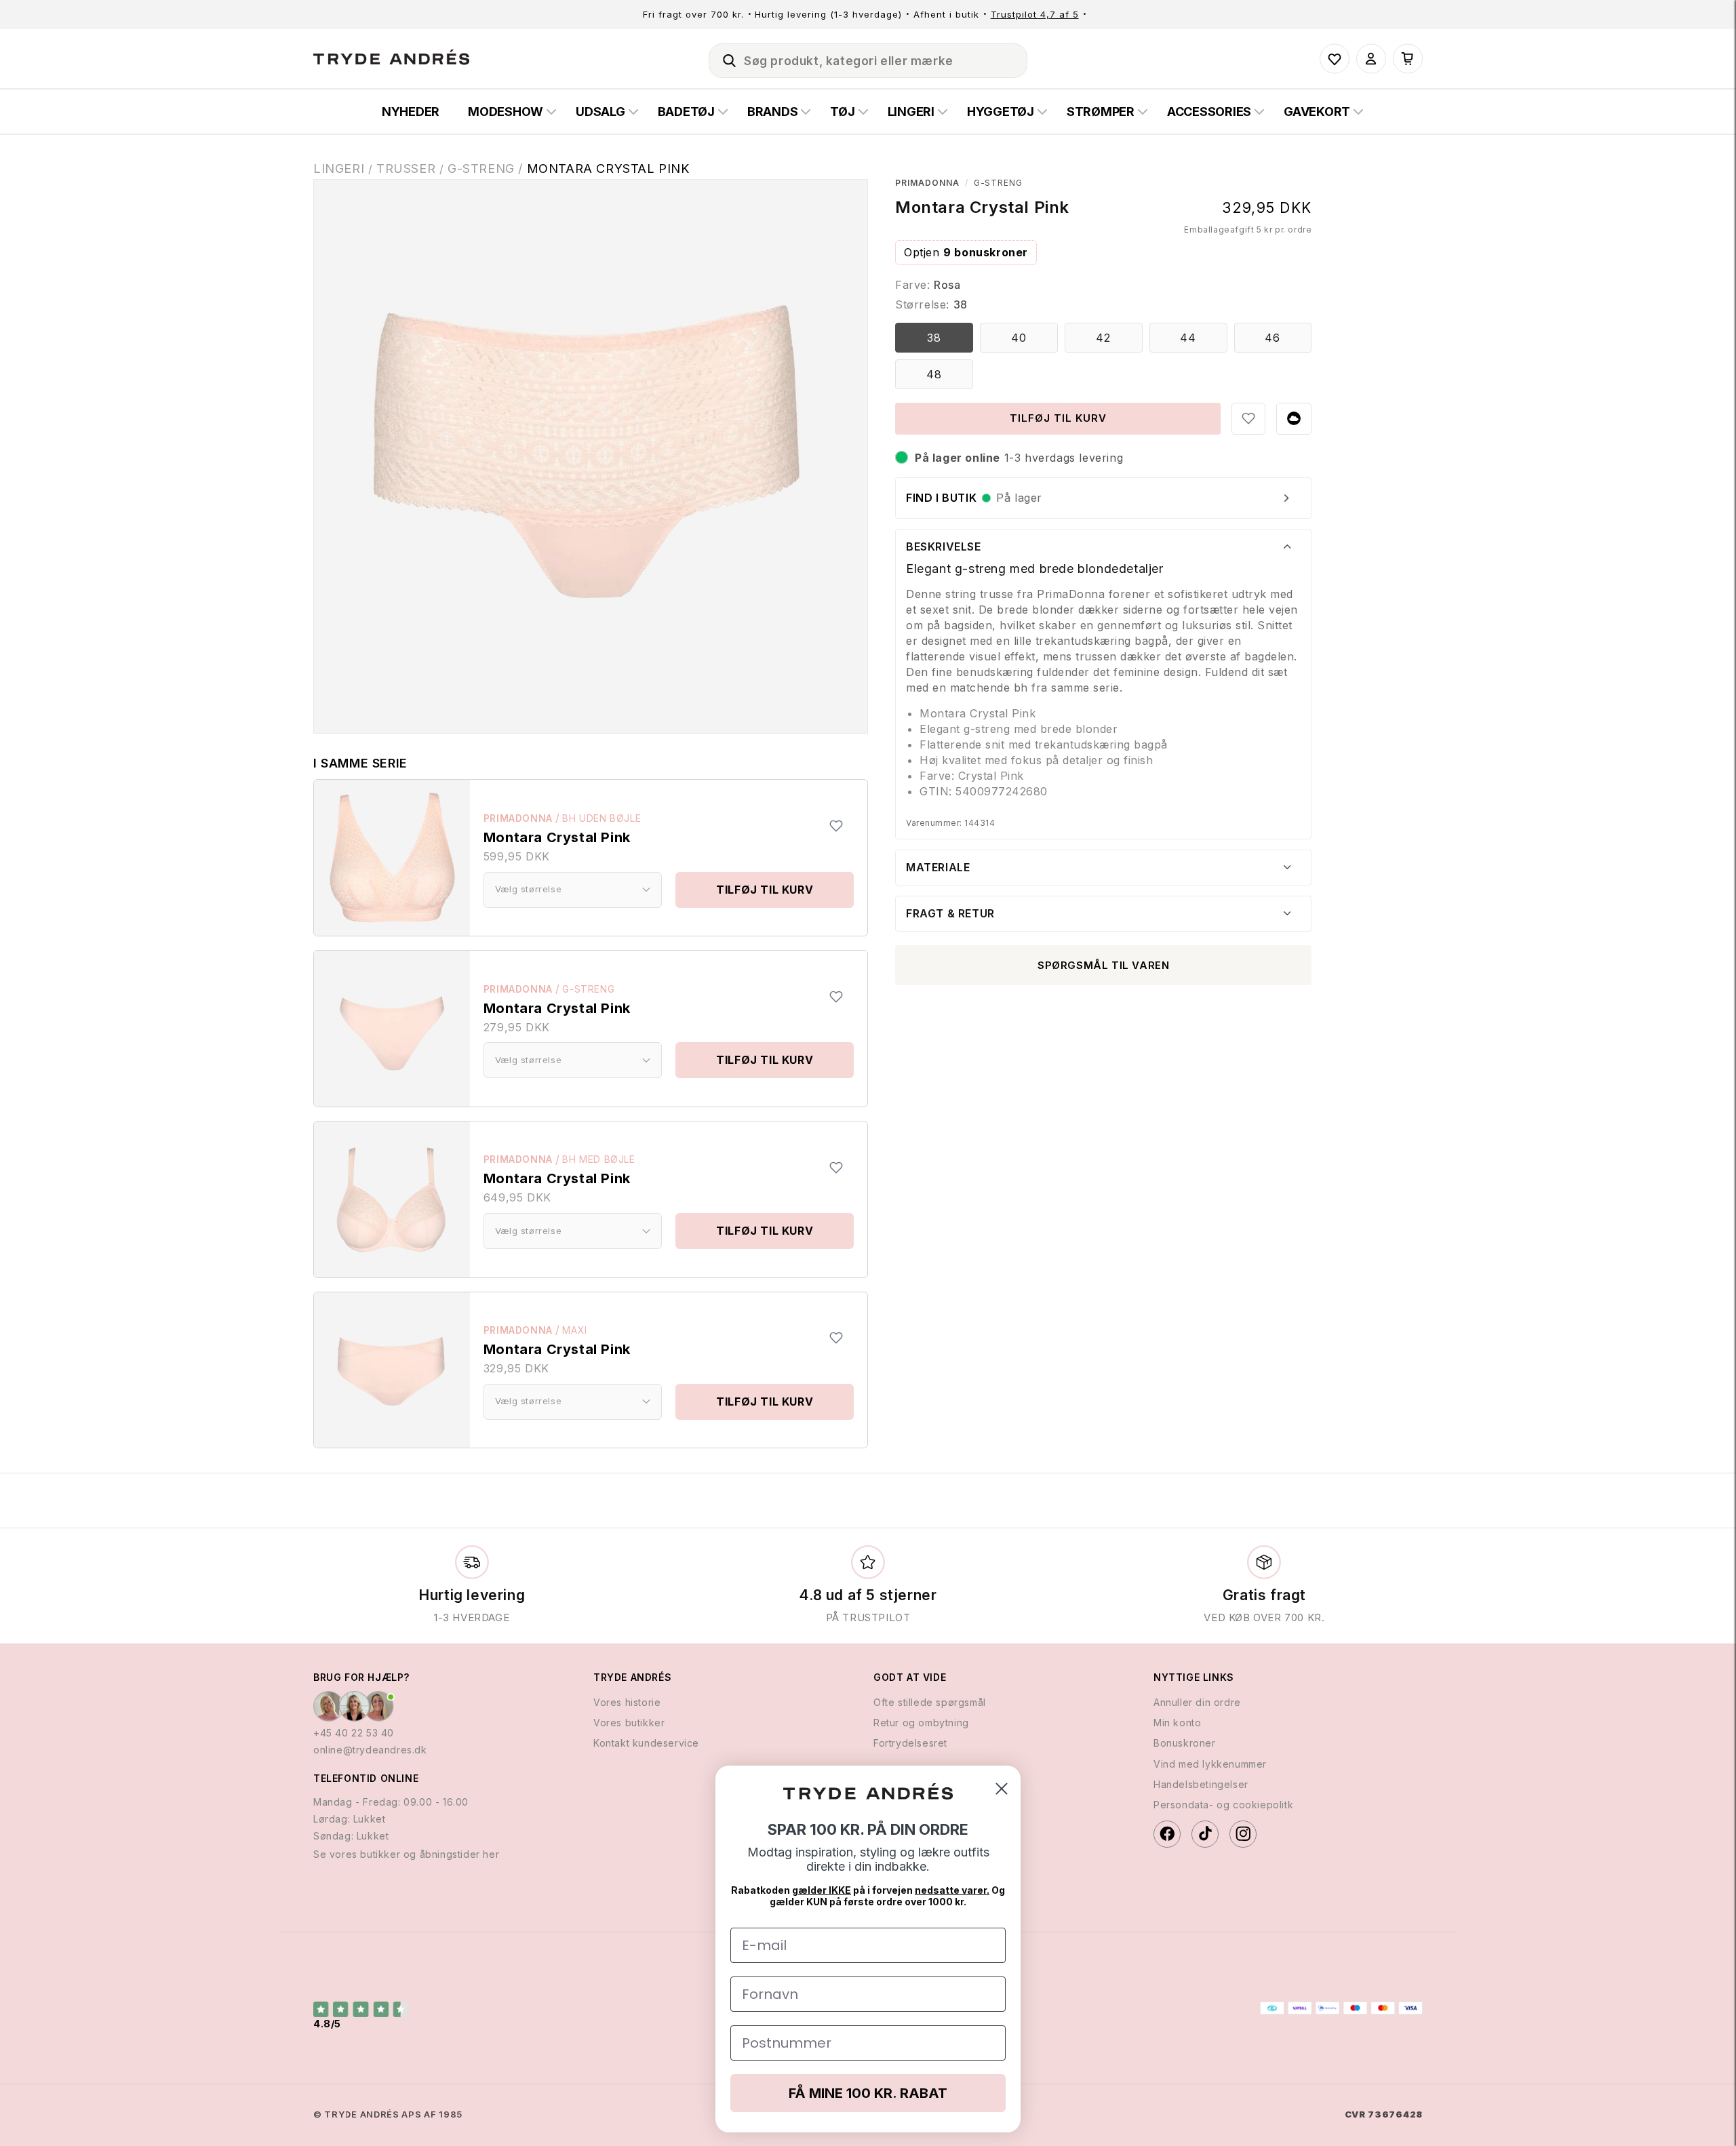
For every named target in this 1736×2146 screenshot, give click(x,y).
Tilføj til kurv (765, 890)
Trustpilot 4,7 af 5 (1035, 14)
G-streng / (487, 168)
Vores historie (627, 1702)
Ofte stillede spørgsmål (930, 1702)
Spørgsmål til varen (1103, 965)
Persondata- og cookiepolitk (1223, 1805)
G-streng (588, 989)
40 (1019, 338)
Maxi (574, 1330)
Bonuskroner (1185, 1743)
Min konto (1177, 1723)
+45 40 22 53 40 (354, 1733)
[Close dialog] (1002, 1789)
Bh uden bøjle (601, 818)
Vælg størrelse (528, 889)
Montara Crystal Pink (608, 168)
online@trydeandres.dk (370, 1750)
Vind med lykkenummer (1210, 1764)
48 (934, 374)
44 (1188, 338)
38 (934, 338)
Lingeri (339, 168)
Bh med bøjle (598, 1159)
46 (1273, 338)
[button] (724, 58)
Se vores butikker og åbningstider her (406, 1854)
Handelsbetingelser (1201, 1784)
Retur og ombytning (921, 1723)
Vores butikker (629, 1723)
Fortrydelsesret (910, 1743)
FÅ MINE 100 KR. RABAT (868, 2093)
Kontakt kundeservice (646, 1743)
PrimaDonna (518, 818)
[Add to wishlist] (836, 826)
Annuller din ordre (1197, 1702)
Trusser (406, 168)
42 (1103, 338)
